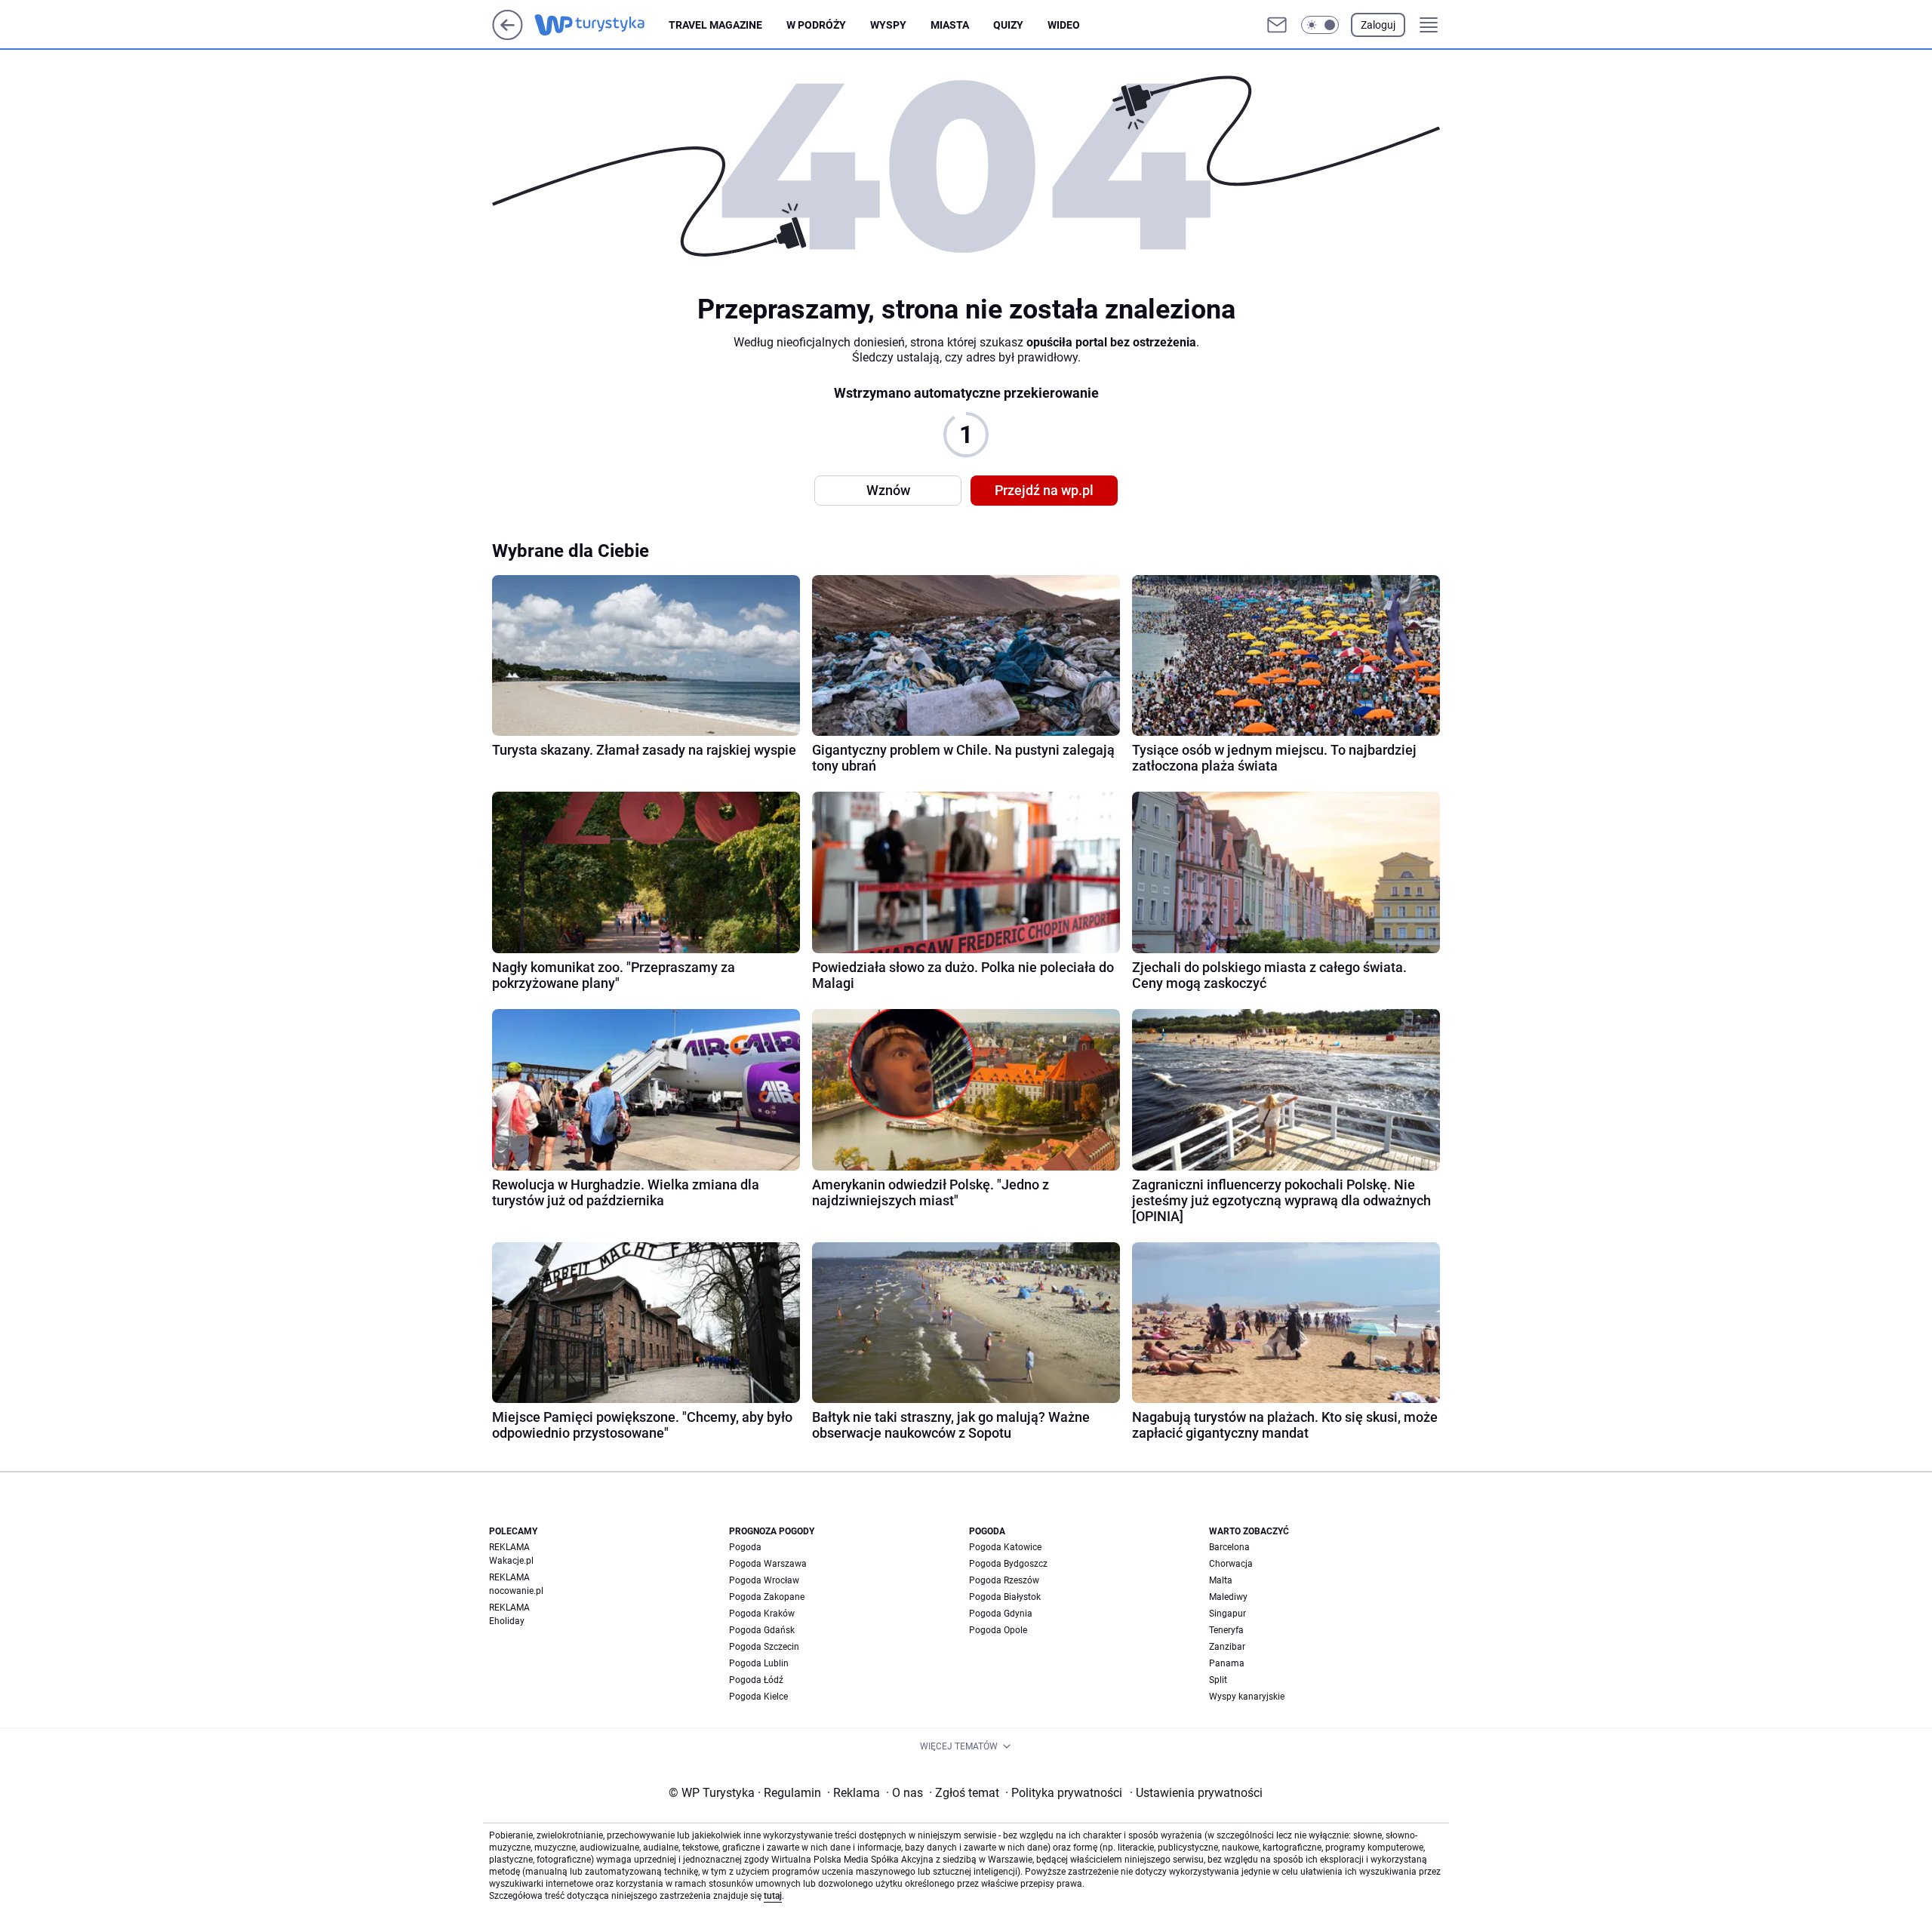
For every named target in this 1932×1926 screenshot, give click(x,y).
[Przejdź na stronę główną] (508, 36)
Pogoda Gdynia (1001, 1614)
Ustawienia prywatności (1196, 1793)
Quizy (1008, 25)
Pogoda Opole (998, 1630)
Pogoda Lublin (759, 1663)
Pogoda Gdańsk (762, 1630)
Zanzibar (1227, 1647)
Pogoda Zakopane (767, 1597)
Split (1218, 1680)
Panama (1227, 1663)
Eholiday (507, 1621)
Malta (1221, 1580)
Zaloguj (1378, 25)
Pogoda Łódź (756, 1680)
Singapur (1227, 1614)
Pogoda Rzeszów (1004, 1580)
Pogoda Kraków (762, 1614)
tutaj (773, 1896)
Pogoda (745, 1547)
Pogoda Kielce (758, 1697)
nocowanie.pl (516, 1591)
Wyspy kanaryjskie (1247, 1697)
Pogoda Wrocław (764, 1580)
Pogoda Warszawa (768, 1564)
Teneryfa (1226, 1630)
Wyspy (888, 25)
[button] (1320, 25)
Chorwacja (1231, 1564)
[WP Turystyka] (601, 25)
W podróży (816, 25)
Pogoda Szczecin (764, 1647)
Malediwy (1228, 1597)
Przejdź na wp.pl (1044, 490)
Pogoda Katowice (1005, 1547)
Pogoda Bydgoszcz (1008, 1564)
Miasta (950, 25)
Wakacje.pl (511, 1561)
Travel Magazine (715, 25)
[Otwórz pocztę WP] (1277, 25)
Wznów (888, 490)
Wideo (1064, 25)
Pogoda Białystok (1005, 1597)
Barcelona (1229, 1547)
